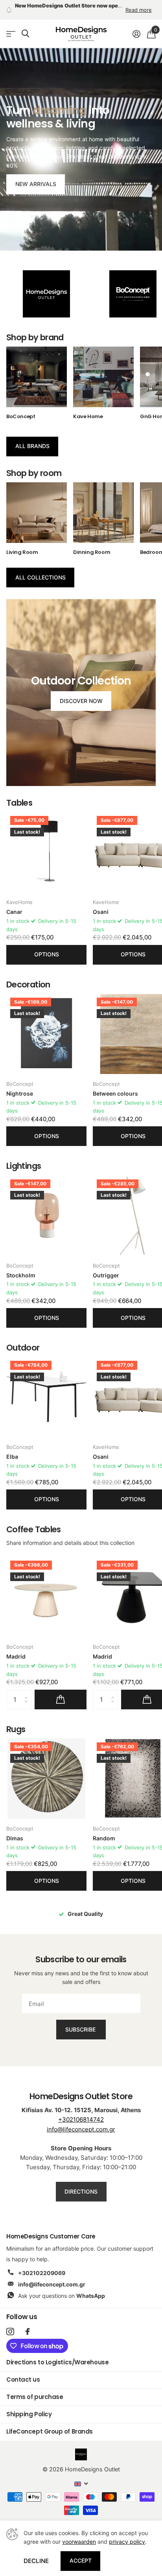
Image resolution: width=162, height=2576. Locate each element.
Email (28, 1278)
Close (143, 1246)
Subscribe (81, 1319)
